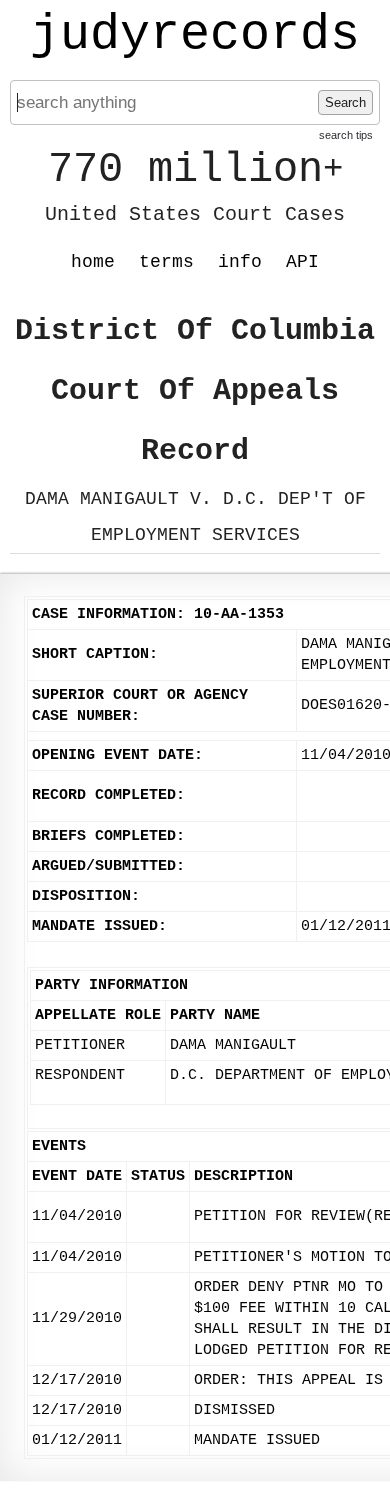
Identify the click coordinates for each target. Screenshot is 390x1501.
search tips (346, 135)
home (93, 262)
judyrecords (195, 35)
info (240, 262)
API (302, 262)
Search (345, 102)
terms (166, 262)
